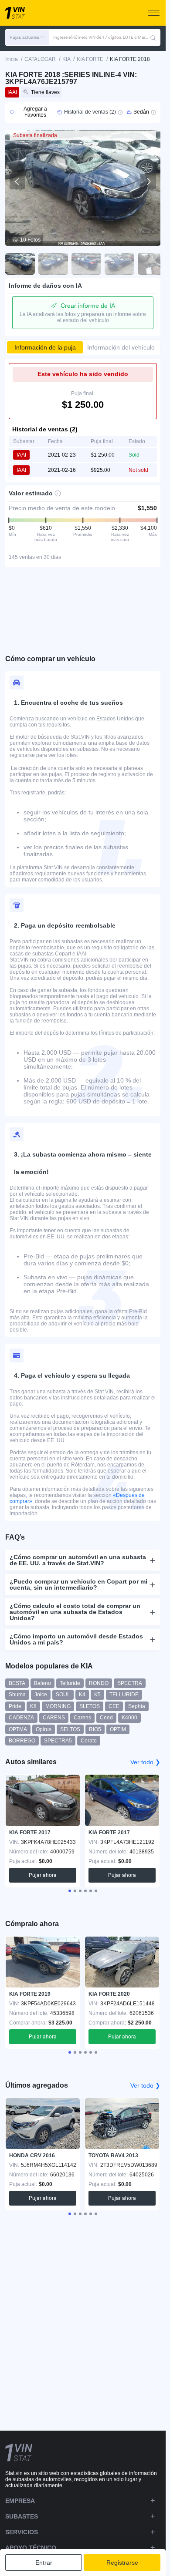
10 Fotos (30, 240)
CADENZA (21, 1718)
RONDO (99, 1683)
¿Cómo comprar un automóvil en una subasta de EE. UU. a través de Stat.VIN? (78, 1560)
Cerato (89, 1741)
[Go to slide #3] (86, 264)
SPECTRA (130, 1683)
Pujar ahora (43, 1875)
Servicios (22, 2532)
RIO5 (95, 1729)
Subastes (22, 2516)
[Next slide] (148, 182)
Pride (15, 1706)
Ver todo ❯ (145, 1762)
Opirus (44, 1729)
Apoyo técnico (31, 2548)
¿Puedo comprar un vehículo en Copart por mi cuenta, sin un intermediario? (78, 1584)
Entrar (44, 2563)
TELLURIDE (124, 1695)
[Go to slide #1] (20, 264)
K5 (97, 1695)
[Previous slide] (17, 182)
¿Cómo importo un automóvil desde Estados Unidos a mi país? (76, 1639)
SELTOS (70, 1729)
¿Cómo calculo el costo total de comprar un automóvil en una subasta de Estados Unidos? (75, 1612)
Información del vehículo (121, 347)
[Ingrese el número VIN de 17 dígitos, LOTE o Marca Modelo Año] (153, 37)
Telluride (70, 1683)
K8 (33, 1706)
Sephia (137, 1706)
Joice (41, 1695)
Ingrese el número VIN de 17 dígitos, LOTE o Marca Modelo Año (102, 37)
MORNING (58, 1706)
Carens (82, 1718)
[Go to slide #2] (53, 264)
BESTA (17, 1683)
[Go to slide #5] (153, 264)
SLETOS (90, 1706)
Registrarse (122, 2563)
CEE (114, 1706)
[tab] (70, 1891)
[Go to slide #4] (119, 264)
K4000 (129, 1718)
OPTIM (118, 1729)
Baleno (42, 1683)
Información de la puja (45, 347)
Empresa (20, 2501)
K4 (82, 1695)
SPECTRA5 (58, 1741)
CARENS (54, 1718)
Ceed (106, 1718)
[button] (27, 37)
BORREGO (22, 1741)
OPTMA (18, 1729)
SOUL (63, 1695)
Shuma (17, 1695)
